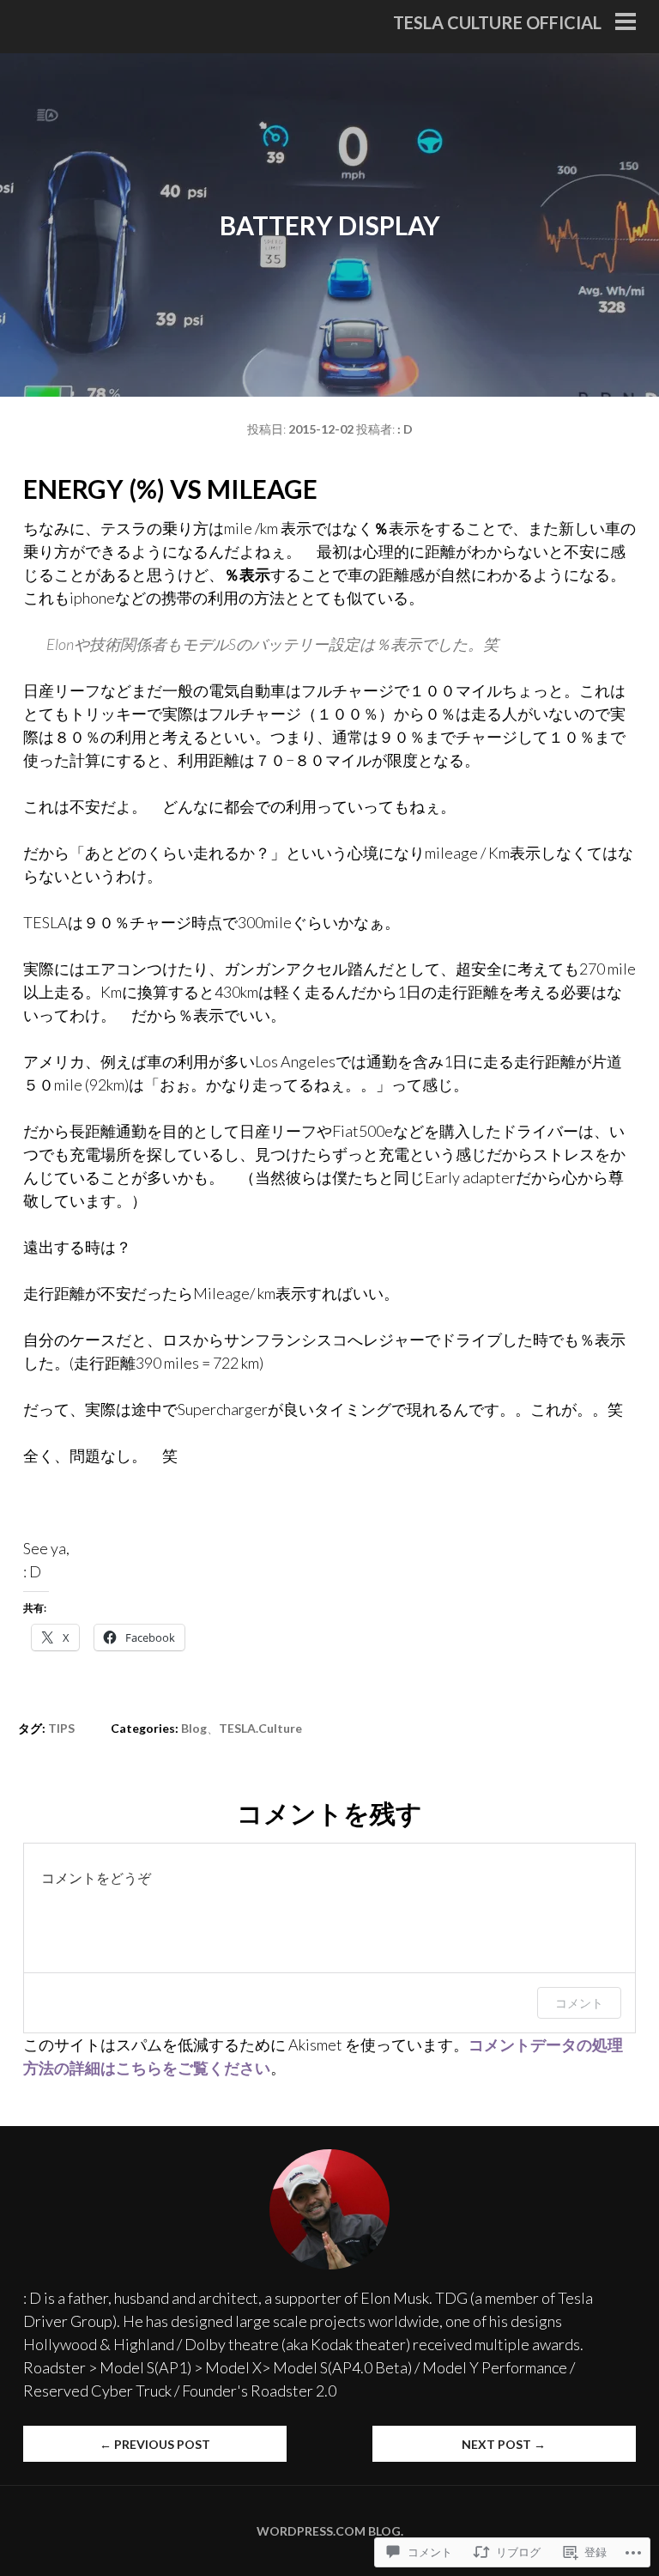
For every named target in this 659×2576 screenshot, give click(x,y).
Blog (194, 1728)
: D (405, 429)
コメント (579, 2003)
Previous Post (155, 2444)
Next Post (504, 2444)
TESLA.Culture (260, 1728)
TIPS (61, 1728)
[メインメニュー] (626, 23)
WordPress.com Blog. (330, 2531)
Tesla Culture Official (497, 22)
